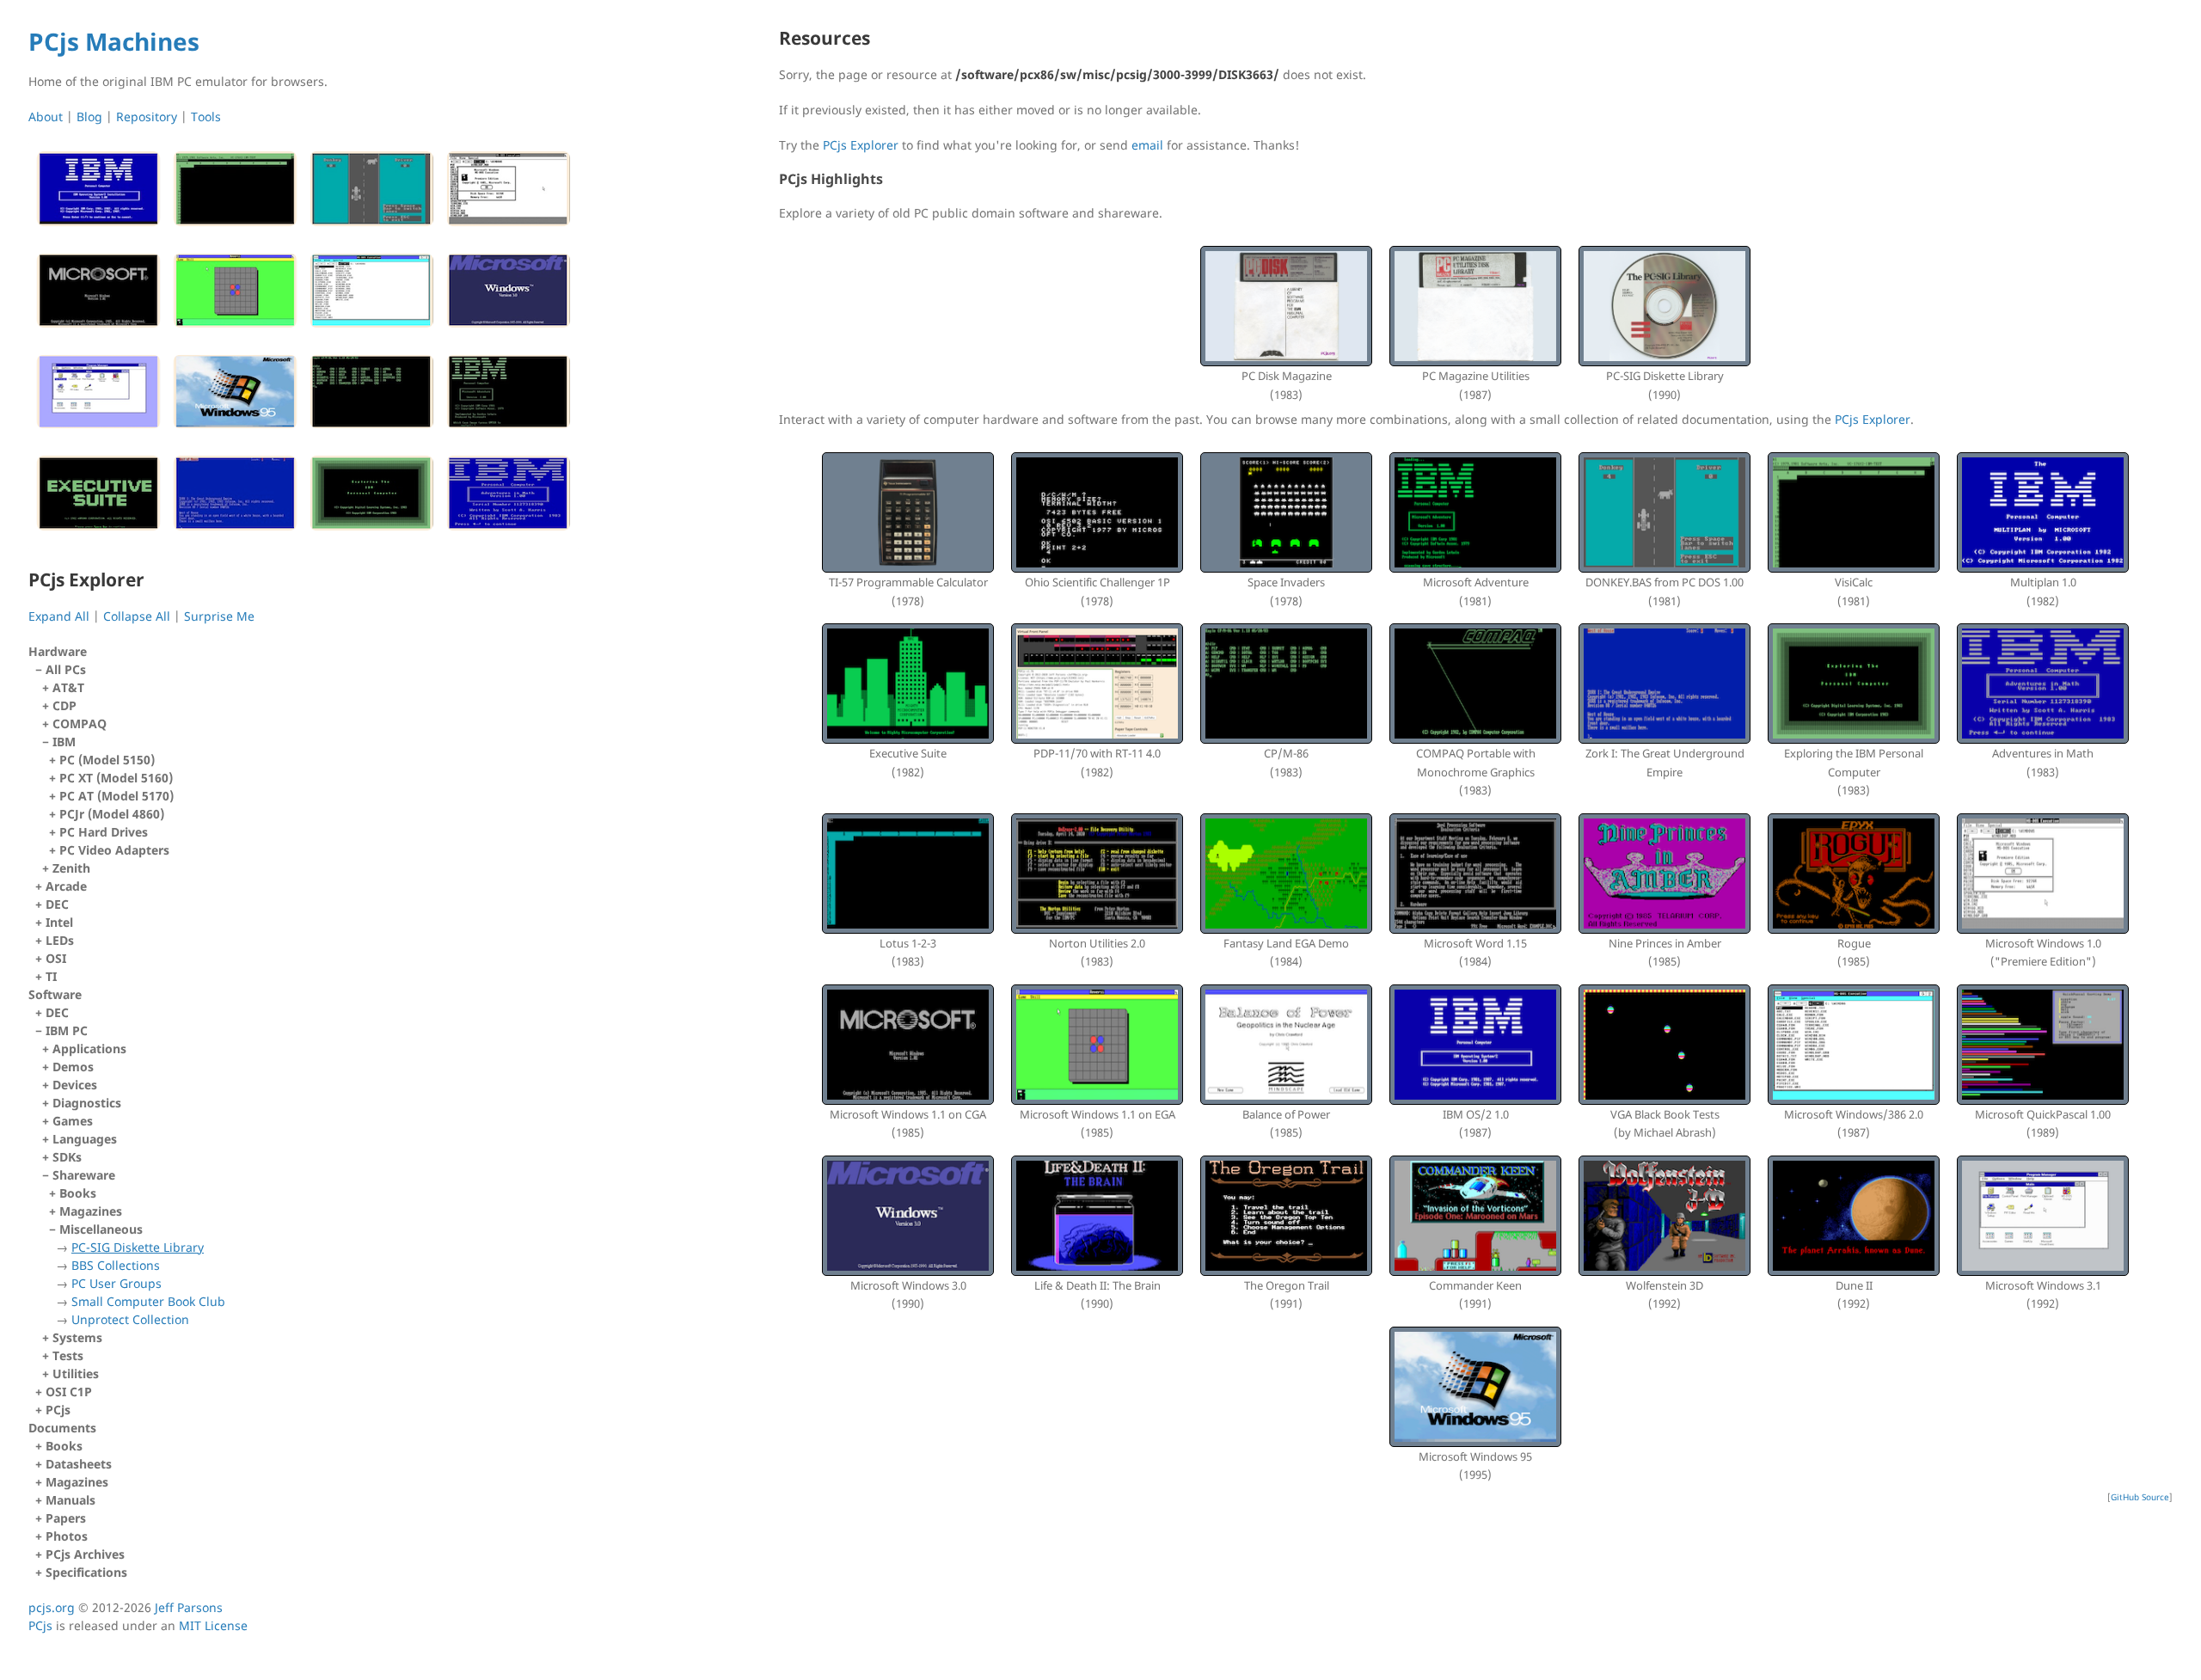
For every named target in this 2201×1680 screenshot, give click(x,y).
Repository (147, 116)
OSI (56, 958)
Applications (89, 1048)
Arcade (66, 886)
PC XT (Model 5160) (116, 778)
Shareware (139, 1247)
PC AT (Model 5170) (116, 796)
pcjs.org (52, 1607)
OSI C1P (69, 1392)
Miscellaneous (142, 1274)
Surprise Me (219, 616)
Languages (85, 1139)
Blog (89, 116)
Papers (66, 1518)
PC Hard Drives (104, 832)
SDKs (67, 1157)
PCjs (58, 1410)
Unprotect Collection (130, 1319)
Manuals (71, 1500)
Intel (59, 922)
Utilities (76, 1373)
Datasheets (79, 1464)
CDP (64, 705)
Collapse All (137, 616)
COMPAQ (80, 724)
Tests (68, 1355)
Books (78, 1193)
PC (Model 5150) (107, 760)
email (1147, 145)
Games (73, 1121)
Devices (75, 1085)
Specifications (86, 1572)
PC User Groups (116, 1283)
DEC (57, 904)
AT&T (68, 687)
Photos (67, 1536)
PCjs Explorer (861, 145)
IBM (113, 796)
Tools (206, 116)
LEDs (60, 940)
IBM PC (135, 1184)
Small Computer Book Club (148, 1301)
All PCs (110, 769)
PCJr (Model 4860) (112, 814)
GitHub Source (2140, 1497)
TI (51, 976)
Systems (77, 1337)
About (46, 116)
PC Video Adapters (114, 850)
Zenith (71, 868)
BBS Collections (116, 1265)
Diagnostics (87, 1103)
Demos (73, 1067)
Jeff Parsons (189, 1607)
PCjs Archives (85, 1554)
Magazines (91, 1211)
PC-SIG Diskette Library (138, 1247)
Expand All (59, 616)
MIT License (213, 1625)
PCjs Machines (114, 41)
